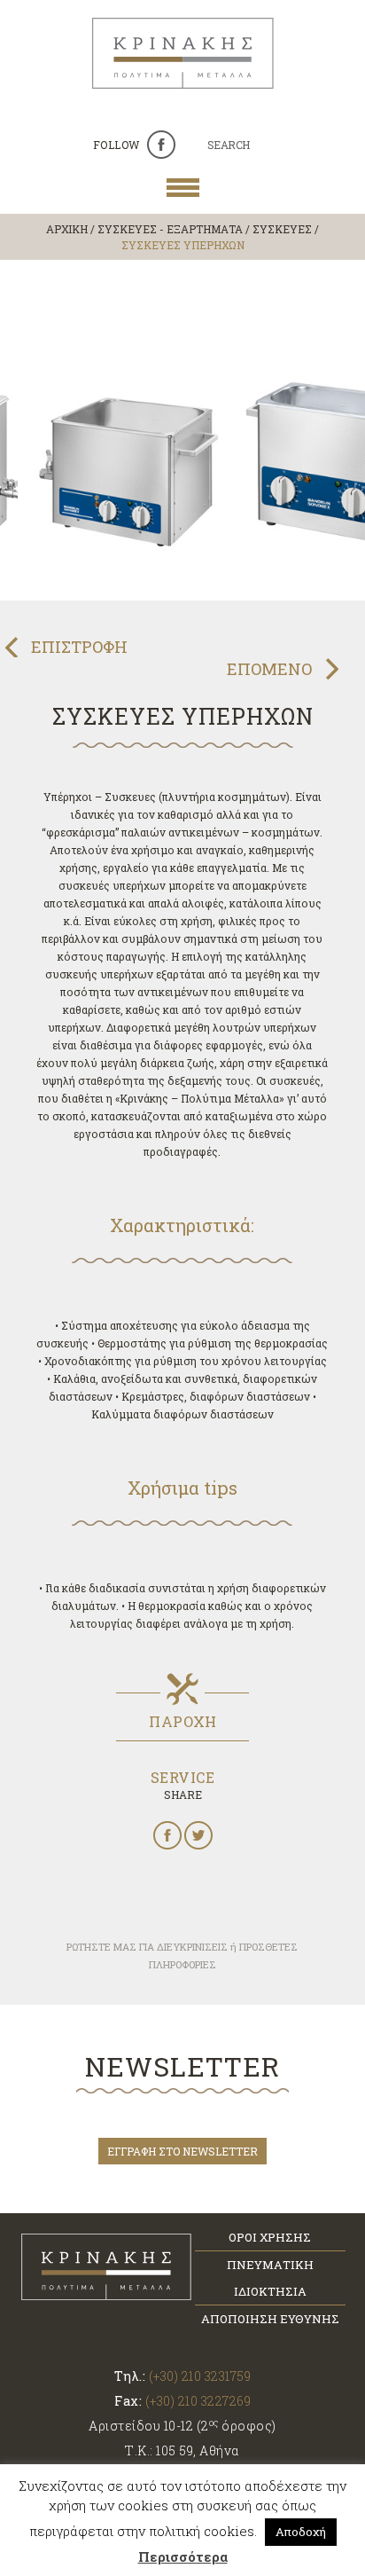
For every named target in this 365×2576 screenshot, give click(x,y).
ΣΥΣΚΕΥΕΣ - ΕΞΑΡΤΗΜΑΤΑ (170, 229)
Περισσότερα (183, 2556)
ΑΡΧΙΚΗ (67, 229)
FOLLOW (116, 145)
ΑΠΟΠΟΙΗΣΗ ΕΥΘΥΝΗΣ (270, 2319)
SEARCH (229, 145)
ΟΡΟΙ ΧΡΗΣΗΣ (270, 2237)
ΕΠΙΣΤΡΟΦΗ (79, 647)
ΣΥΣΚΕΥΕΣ (282, 229)
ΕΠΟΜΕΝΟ (269, 669)
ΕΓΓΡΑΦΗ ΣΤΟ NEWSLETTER (182, 2151)
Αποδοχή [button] (301, 2532)
